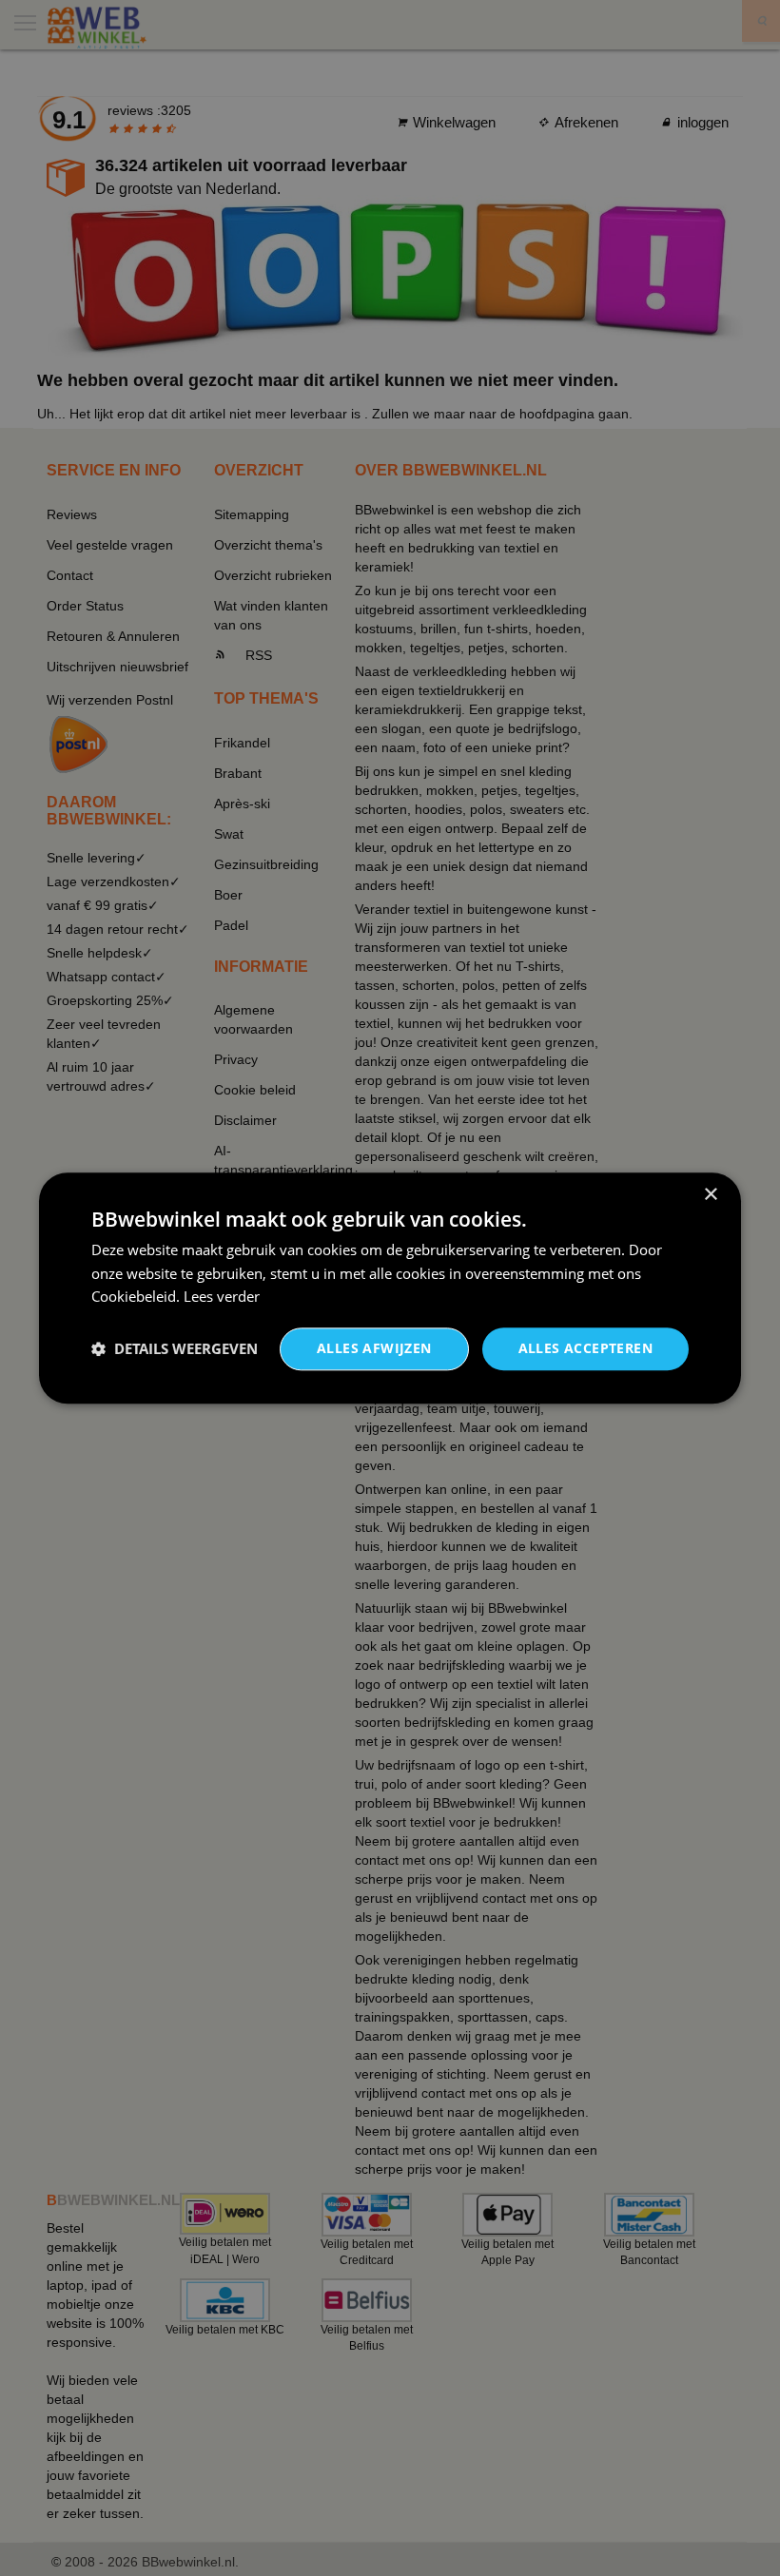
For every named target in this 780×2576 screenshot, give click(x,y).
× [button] (710, 1195)
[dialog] (390, 1288)
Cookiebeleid (134, 1297)
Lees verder (222, 1297)
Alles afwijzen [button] (374, 1348)
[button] (175, 1349)
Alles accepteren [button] (585, 1348)
